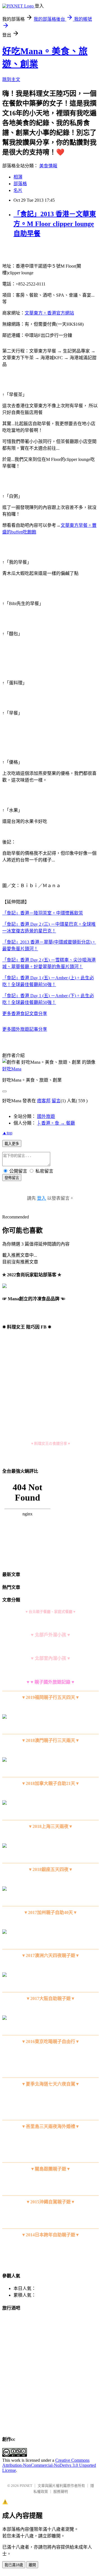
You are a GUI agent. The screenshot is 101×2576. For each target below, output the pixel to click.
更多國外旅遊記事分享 (25, 1029)
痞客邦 (44, 1101)
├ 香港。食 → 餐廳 (56, 1123)
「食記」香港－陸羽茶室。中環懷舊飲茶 (43, 913)
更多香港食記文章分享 (25, 1014)
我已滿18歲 (14, 2565)
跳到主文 (11, 79)
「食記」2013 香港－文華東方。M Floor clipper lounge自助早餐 (55, 224)
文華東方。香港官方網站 (49, 313)
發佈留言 (12, 1178)
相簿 (18, 177)
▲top (7, 1133)
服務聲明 (61, 2492)
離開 (32, 2565)
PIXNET (26, 2486)
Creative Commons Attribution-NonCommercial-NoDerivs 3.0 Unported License (49, 2465)
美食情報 (48, 166)
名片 (18, 190)
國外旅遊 (46, 1116)
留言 (56, 1101)
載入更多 (12, 1144)
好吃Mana (12, 1069)
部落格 (20, 184)
